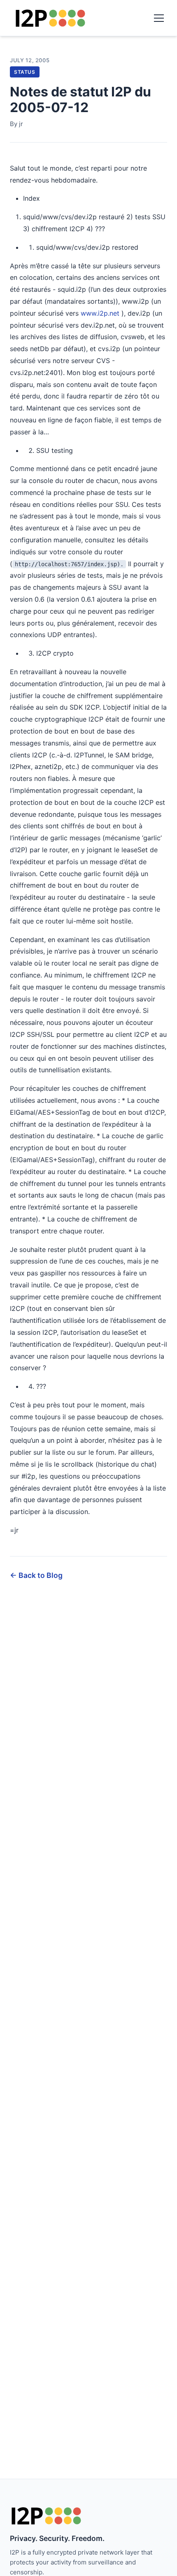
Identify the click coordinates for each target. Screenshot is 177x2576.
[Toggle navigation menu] (159, 18)
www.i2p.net (100, 313)
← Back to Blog (36, 1575)
